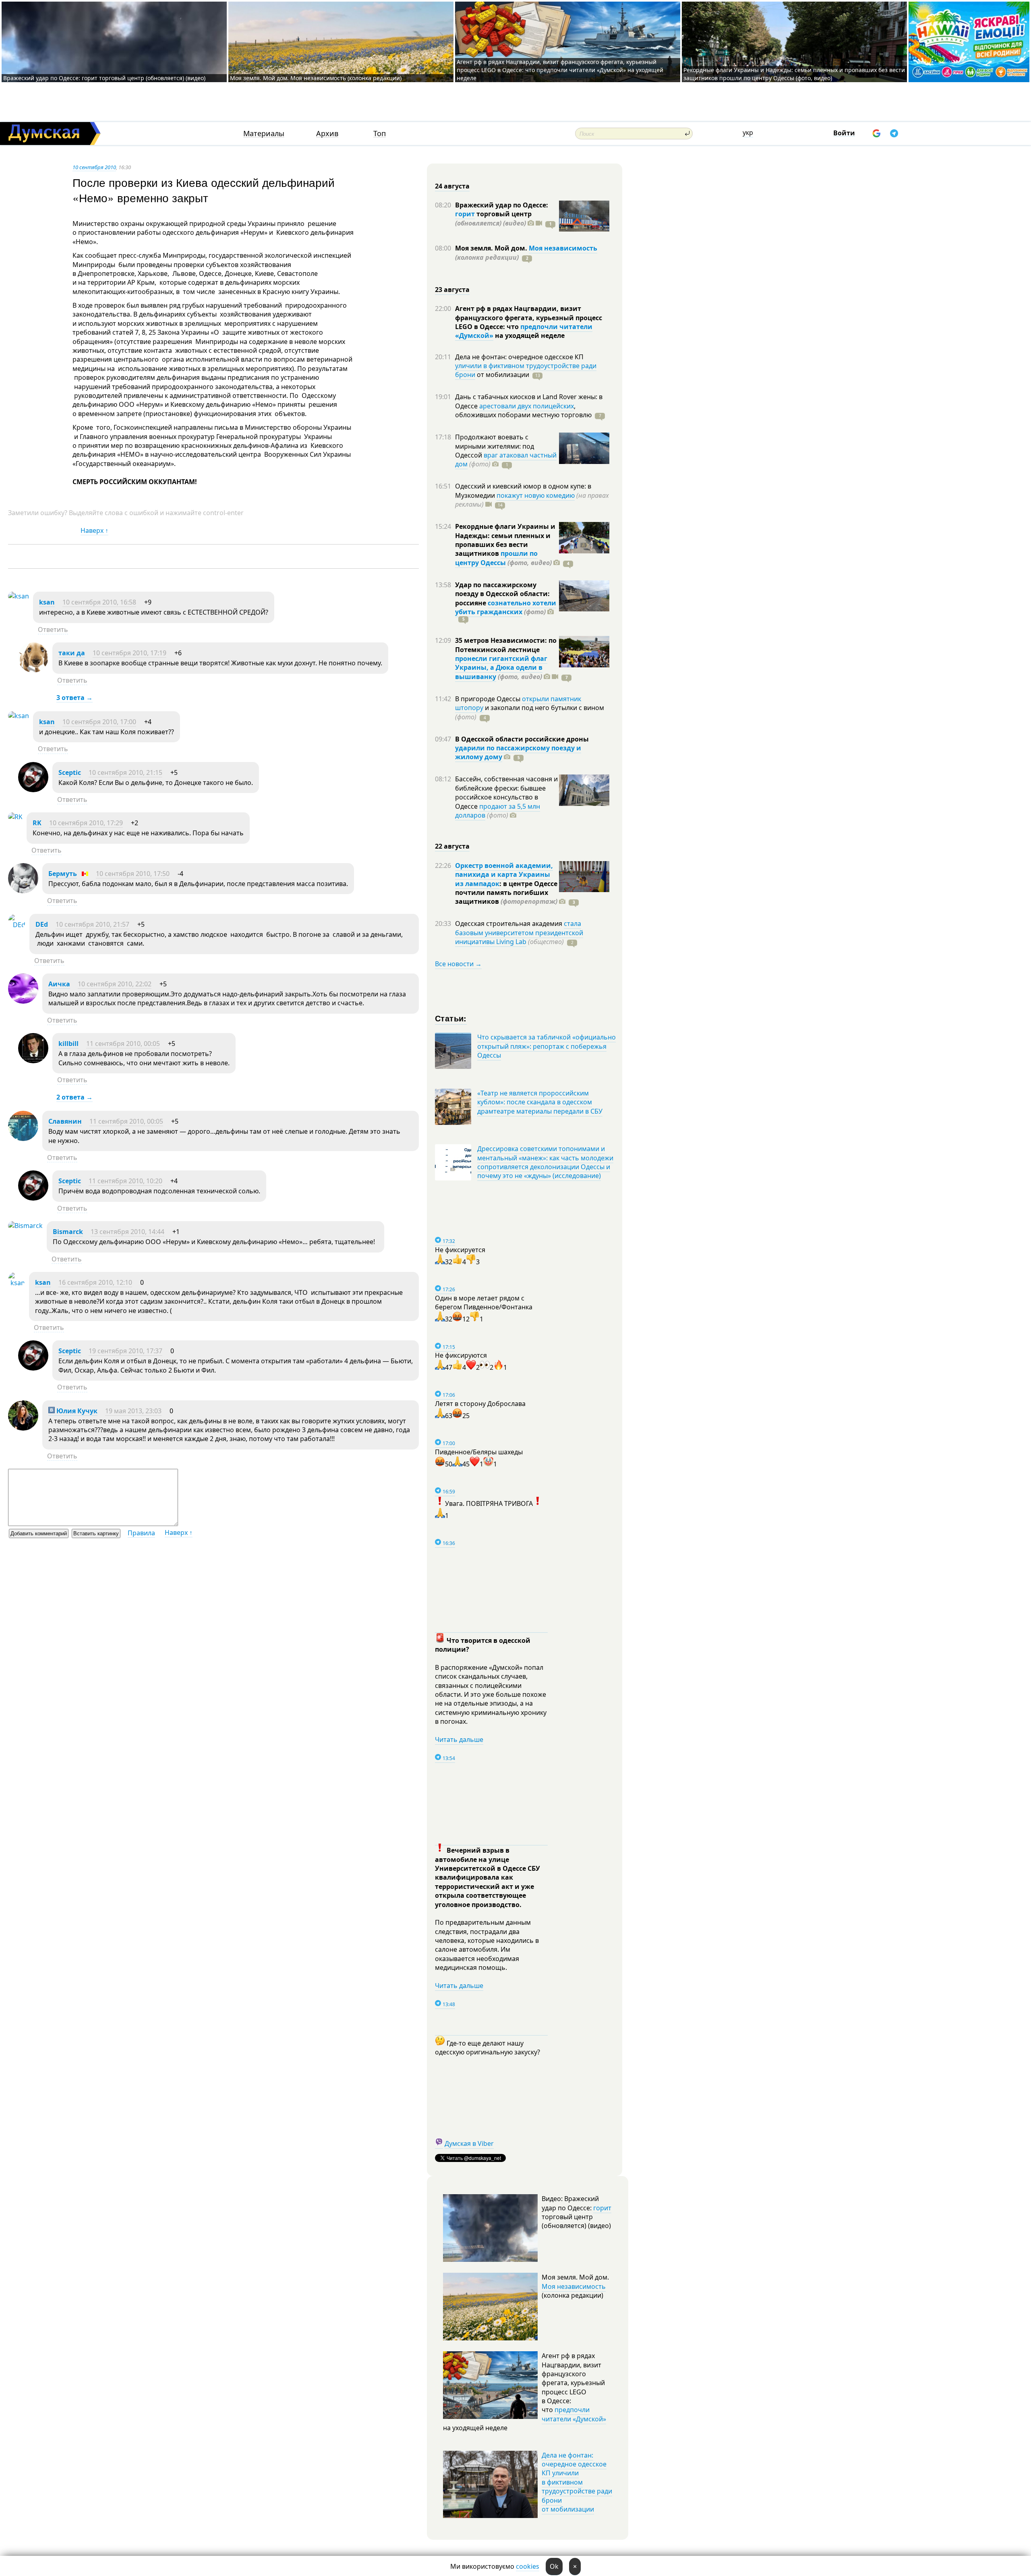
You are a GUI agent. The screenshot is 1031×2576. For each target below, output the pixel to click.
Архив (327, 134)
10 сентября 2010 (94, 167)
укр (748, 133)
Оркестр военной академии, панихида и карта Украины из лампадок (504, 875)
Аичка (59, 984)
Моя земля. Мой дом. (492, 248)
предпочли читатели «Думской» (574, 2414)
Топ (380, 134)
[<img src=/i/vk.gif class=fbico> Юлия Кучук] (23, 1428)
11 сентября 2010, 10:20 (125, 1181)
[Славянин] (23, 1139)
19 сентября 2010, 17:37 (125, 1351)
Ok (554, 2566)
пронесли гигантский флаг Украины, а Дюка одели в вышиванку (501, 668)
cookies (528, 2566)
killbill (68, 1044)
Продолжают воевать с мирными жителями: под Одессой (495, 446)
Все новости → (458, 964)
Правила (141, 1533)
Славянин (65, 1121)
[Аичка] (23, 1001)
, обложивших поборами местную (523, 410)
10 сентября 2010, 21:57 (92, 924)
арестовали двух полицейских (527, 406)
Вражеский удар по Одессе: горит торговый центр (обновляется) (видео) (104, 78)
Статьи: (451, 1018)
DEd (42, 924)
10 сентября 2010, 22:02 (115, 984)
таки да (72, 653)
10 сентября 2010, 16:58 (99, 602)
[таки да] (33, 670)
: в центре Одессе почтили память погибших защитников (506, 893)
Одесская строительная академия (509, 924)
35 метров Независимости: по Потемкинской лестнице (506, 645)
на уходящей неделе (529, 335)
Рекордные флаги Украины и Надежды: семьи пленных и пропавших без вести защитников (505, 540)
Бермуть (63, 874)
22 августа (452, 846)
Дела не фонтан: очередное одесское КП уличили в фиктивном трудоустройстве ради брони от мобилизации (577, 2482)
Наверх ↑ (94, 530)
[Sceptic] (33, 790)
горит (465, 214)
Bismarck (68, 1232)
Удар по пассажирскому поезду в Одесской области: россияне (502, 594)
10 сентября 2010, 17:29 (86, 823)
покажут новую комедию (536, 495)
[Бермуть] (23, 891)
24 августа (452, 186)
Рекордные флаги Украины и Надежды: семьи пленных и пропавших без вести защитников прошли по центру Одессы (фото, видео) (794, 74)
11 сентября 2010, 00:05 (123, 1044)
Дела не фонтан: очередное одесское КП (519, 357)
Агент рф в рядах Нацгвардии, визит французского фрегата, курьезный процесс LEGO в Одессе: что (529, 318)
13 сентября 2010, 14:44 (127, 1232)
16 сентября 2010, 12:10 (95, 1282)
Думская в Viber (469, 2143)
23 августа (452, 290)
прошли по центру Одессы (496, 558)
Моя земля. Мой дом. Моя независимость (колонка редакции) (316, 78)
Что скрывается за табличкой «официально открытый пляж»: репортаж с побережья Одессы (547, 1046)
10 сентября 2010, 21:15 (125, 772)
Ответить (53, 630)
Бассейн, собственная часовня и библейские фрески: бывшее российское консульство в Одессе (506, 792)
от (502, 375)
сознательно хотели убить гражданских (506, 607)
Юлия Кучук (76, 1411)
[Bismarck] (25, 1226)
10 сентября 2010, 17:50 (133, 874)
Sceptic (70, 772)
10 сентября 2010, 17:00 (99, 722)
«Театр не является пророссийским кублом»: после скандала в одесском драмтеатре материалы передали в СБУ (540, 1102)
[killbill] (33, 1061)
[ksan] (19, 596)
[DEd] (17, 925)
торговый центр (493, 218)
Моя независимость (563, 248)
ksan (47, 602)
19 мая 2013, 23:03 (133, 1411)
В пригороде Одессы (489, 699)
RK (37, 823)
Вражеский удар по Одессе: (502, 205)
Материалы (264, 134)
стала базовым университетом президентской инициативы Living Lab (519, 933)
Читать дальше (459, 1739)
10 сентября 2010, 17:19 (129, 653)
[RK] (15, 817)
